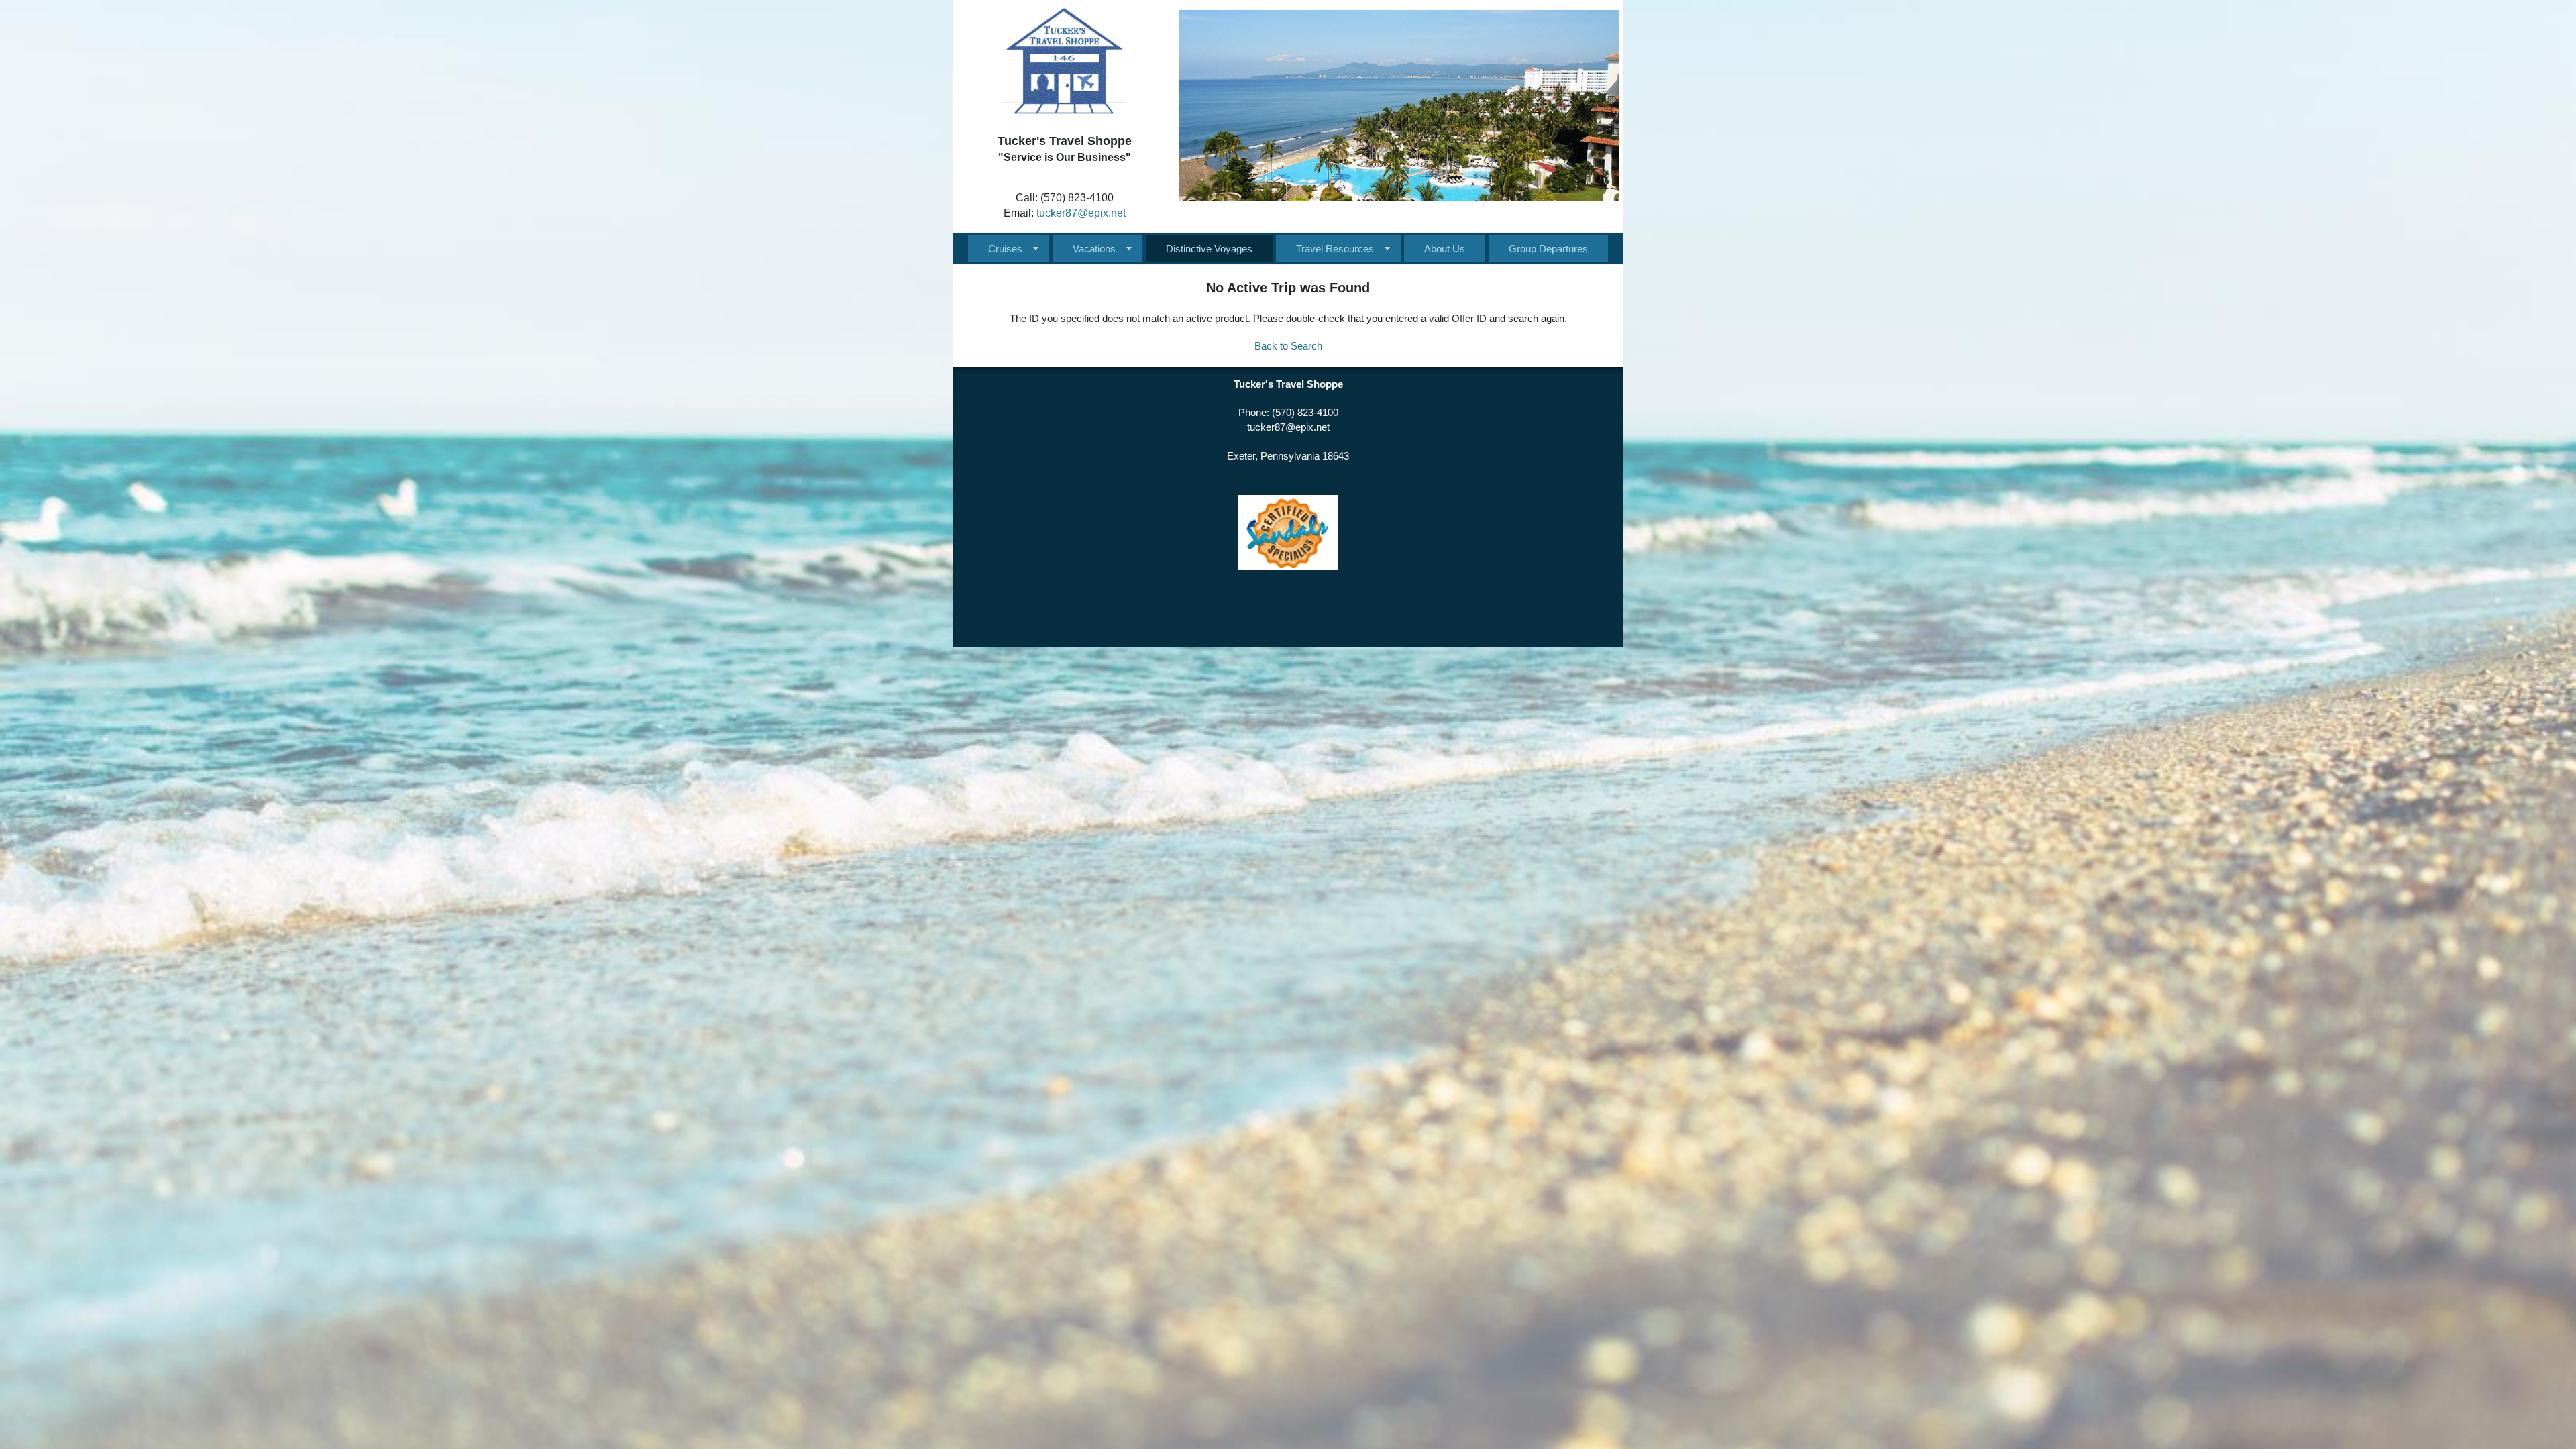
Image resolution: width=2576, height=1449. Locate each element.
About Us (1445, 249)
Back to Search (1288, 346)
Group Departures (1548, 249)
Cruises (1005, 249)
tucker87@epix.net (1081, 213)
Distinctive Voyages (1209, 249)
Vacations (1094, 249)
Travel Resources (1335, 249)
